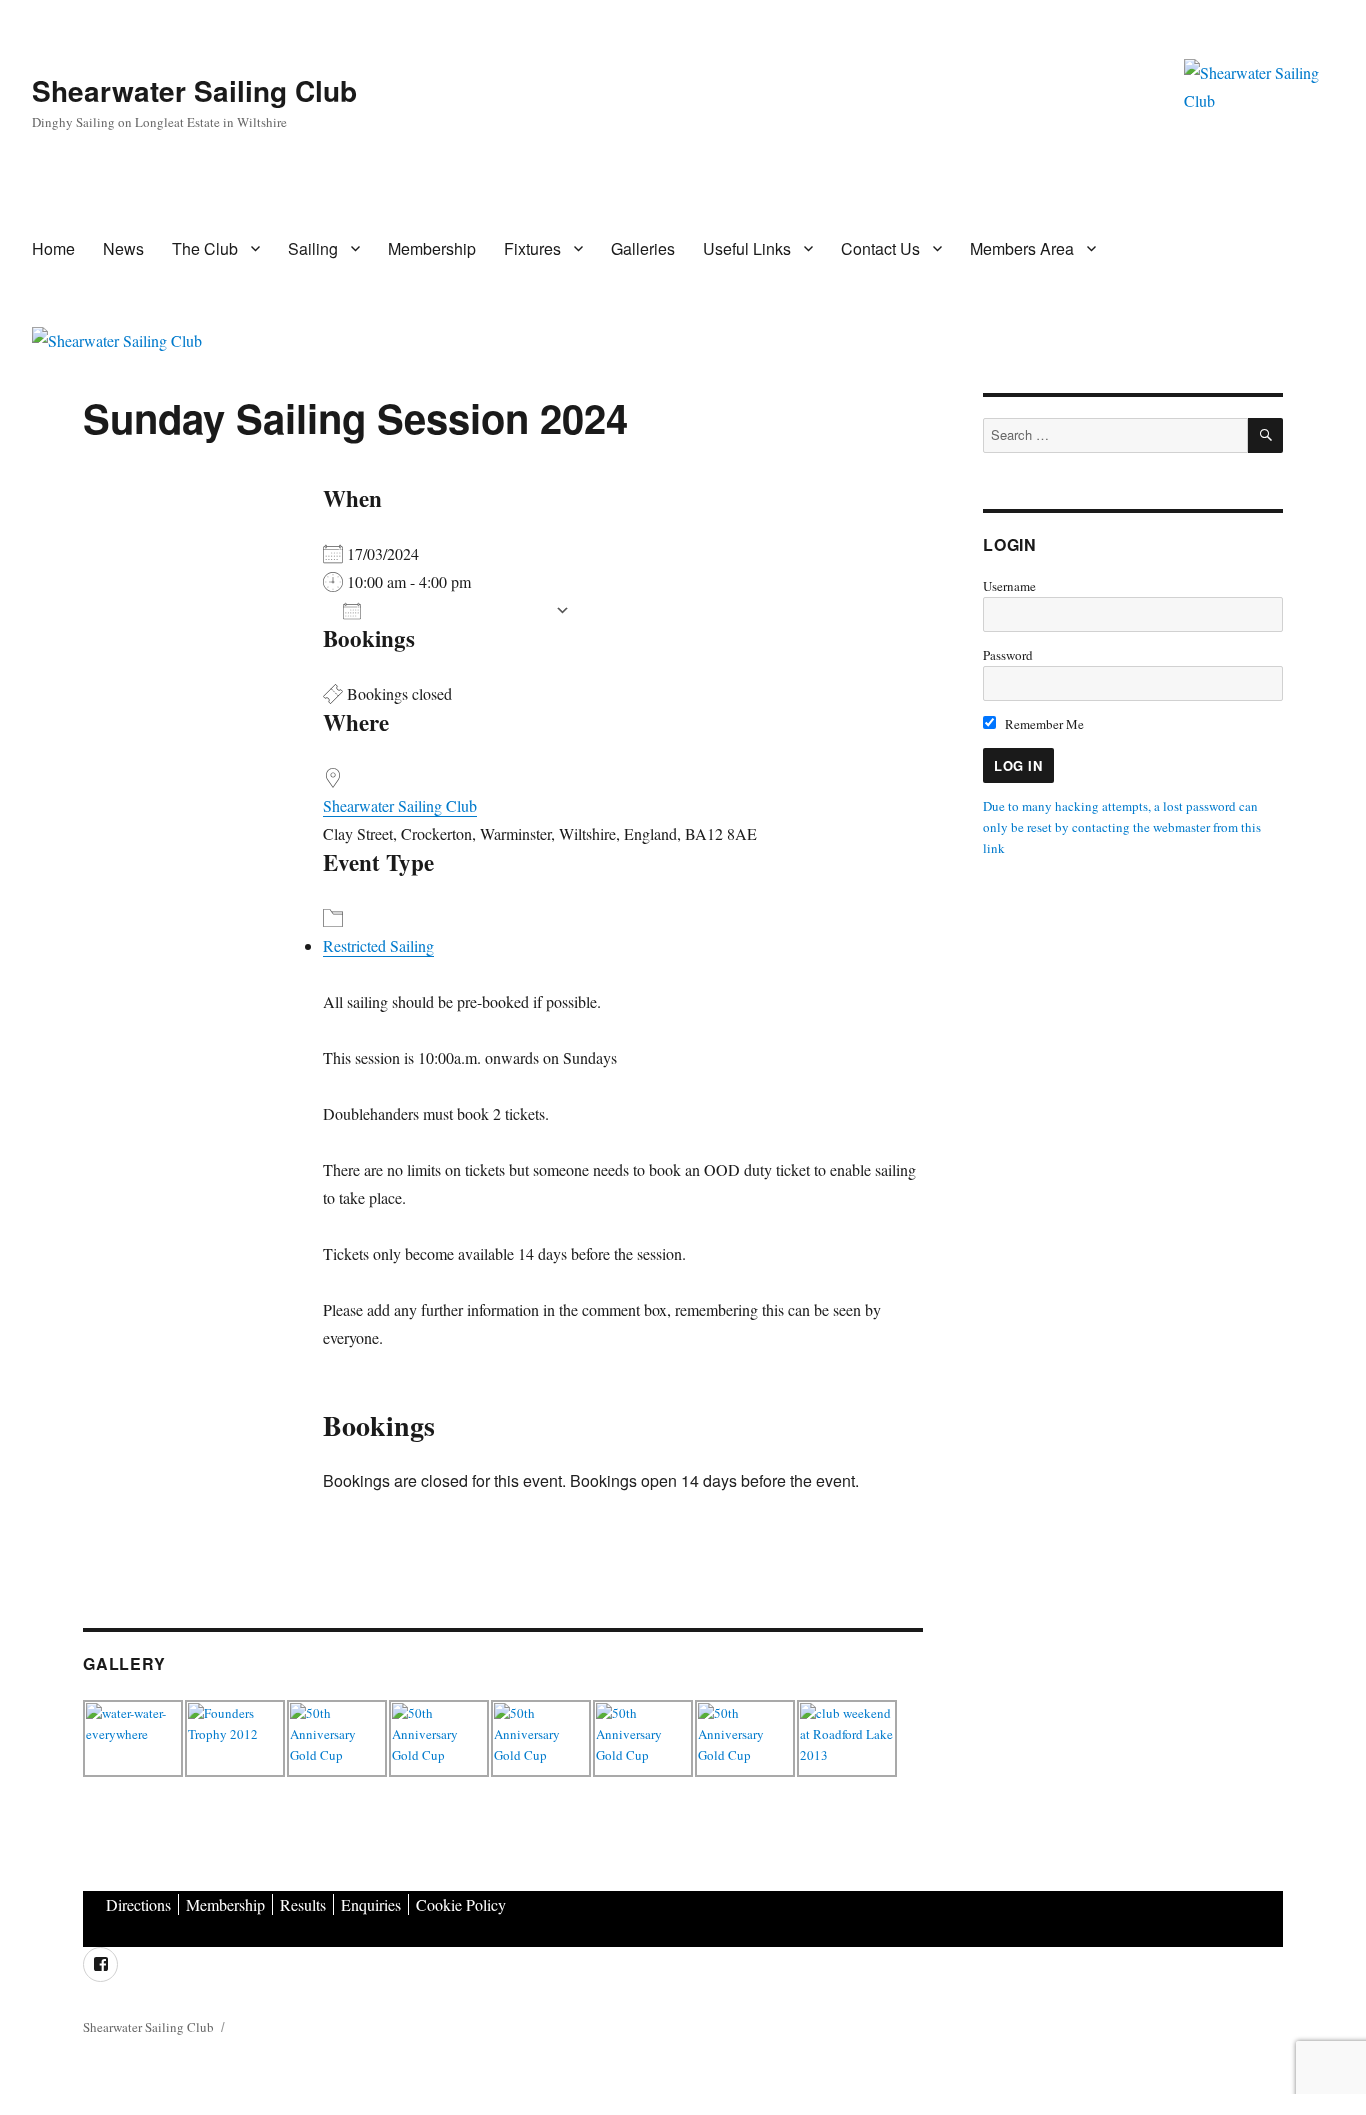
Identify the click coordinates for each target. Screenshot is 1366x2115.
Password (1008, 655)
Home (53, 248)
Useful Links (747, 248)
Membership (432, 248)
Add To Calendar (458, 610)
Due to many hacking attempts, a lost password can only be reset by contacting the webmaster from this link (1122, 827)
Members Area (1022, 248)
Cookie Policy (461, 1904)
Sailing (313, 248)
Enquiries (371, 1904)
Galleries (643, 248)
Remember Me (1043, 724)
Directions (138, 1904)
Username (1009, 586)
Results (303, 1904)
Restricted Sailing (378, 945)
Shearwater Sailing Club (194, 90)
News (123, 248)
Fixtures (532, 248)
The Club (205, 248)
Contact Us (880, 248)
